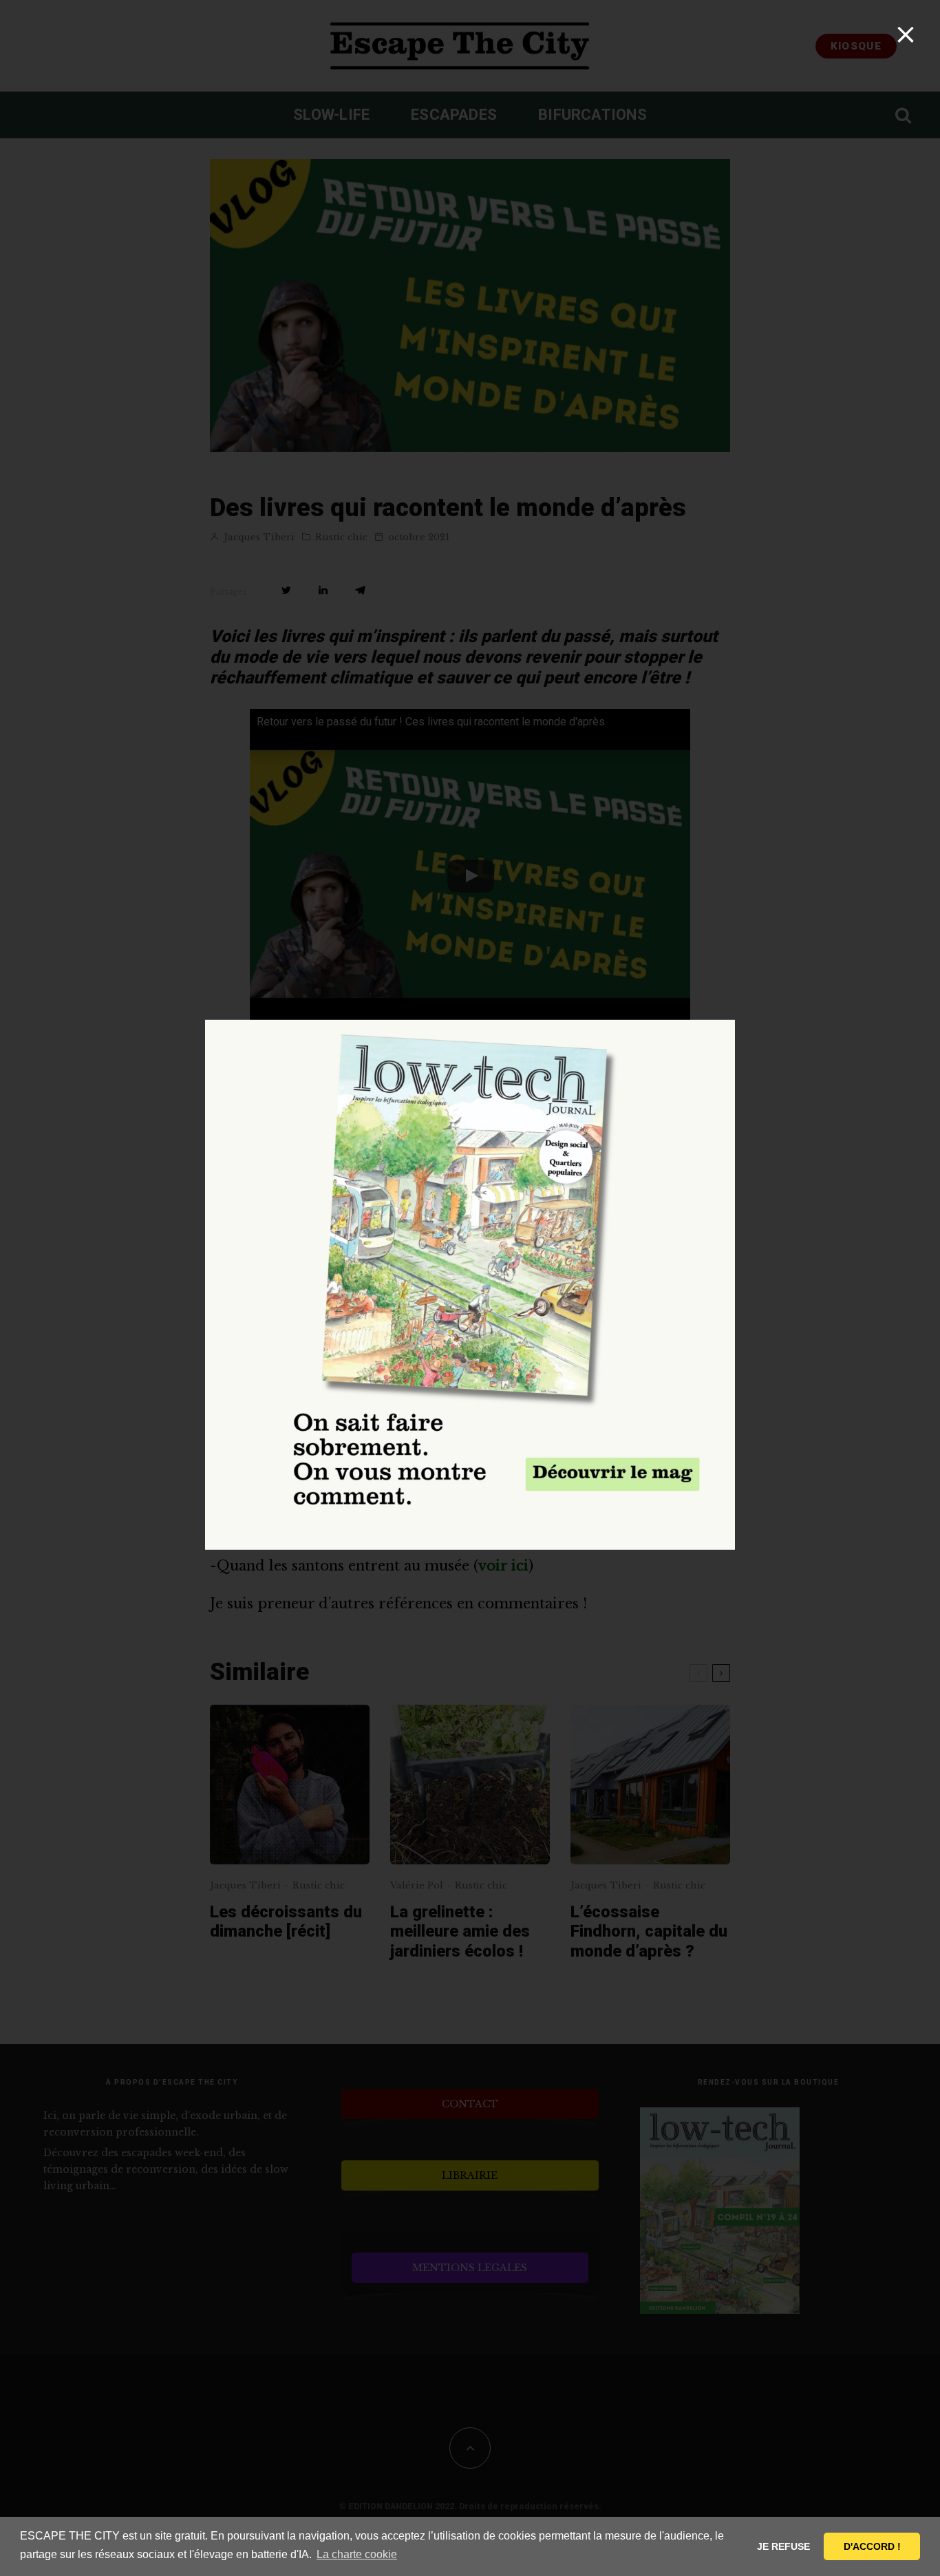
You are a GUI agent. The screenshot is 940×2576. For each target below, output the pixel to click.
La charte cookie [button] (357, 2554)
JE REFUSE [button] (783, 2546)
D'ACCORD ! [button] (872, 2546)
